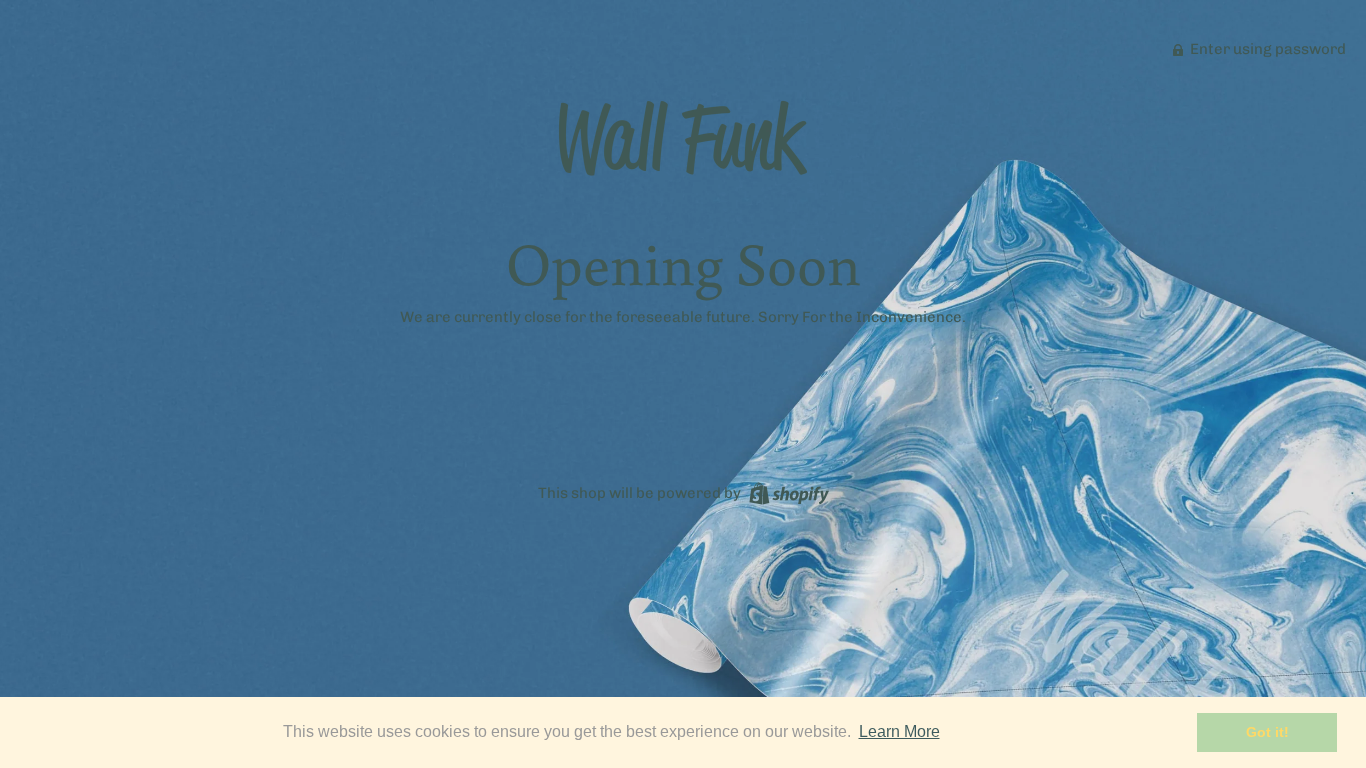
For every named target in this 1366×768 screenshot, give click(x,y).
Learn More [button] (899, 731)
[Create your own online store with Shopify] (786, 492)
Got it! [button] (1267, 732)
